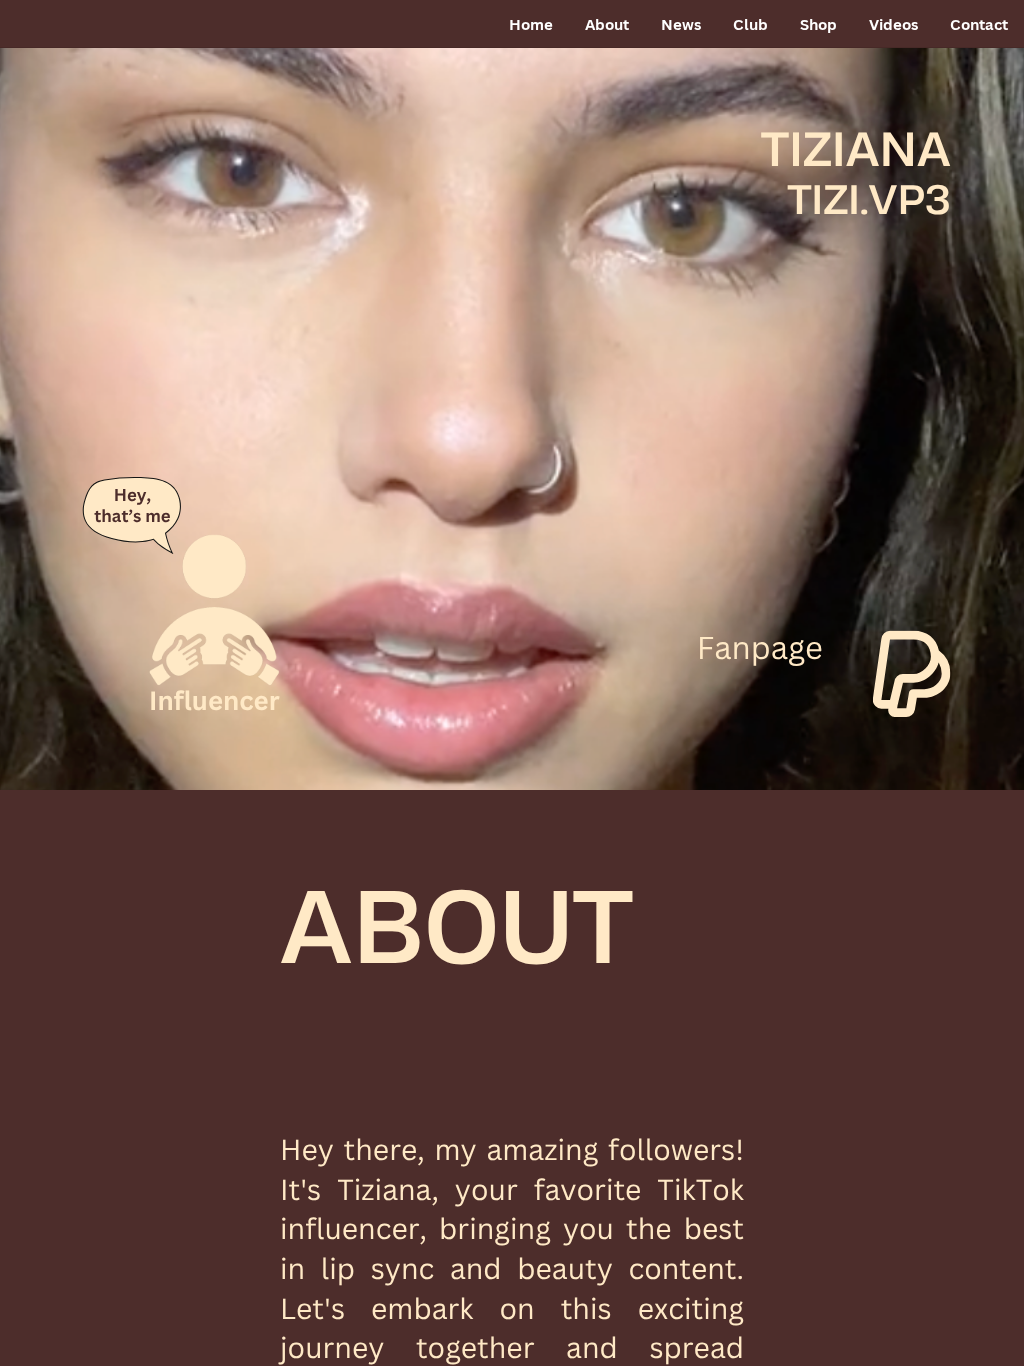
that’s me (132, 516)
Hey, (132, 494)
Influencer (214, 700)
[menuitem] (531, 25)
